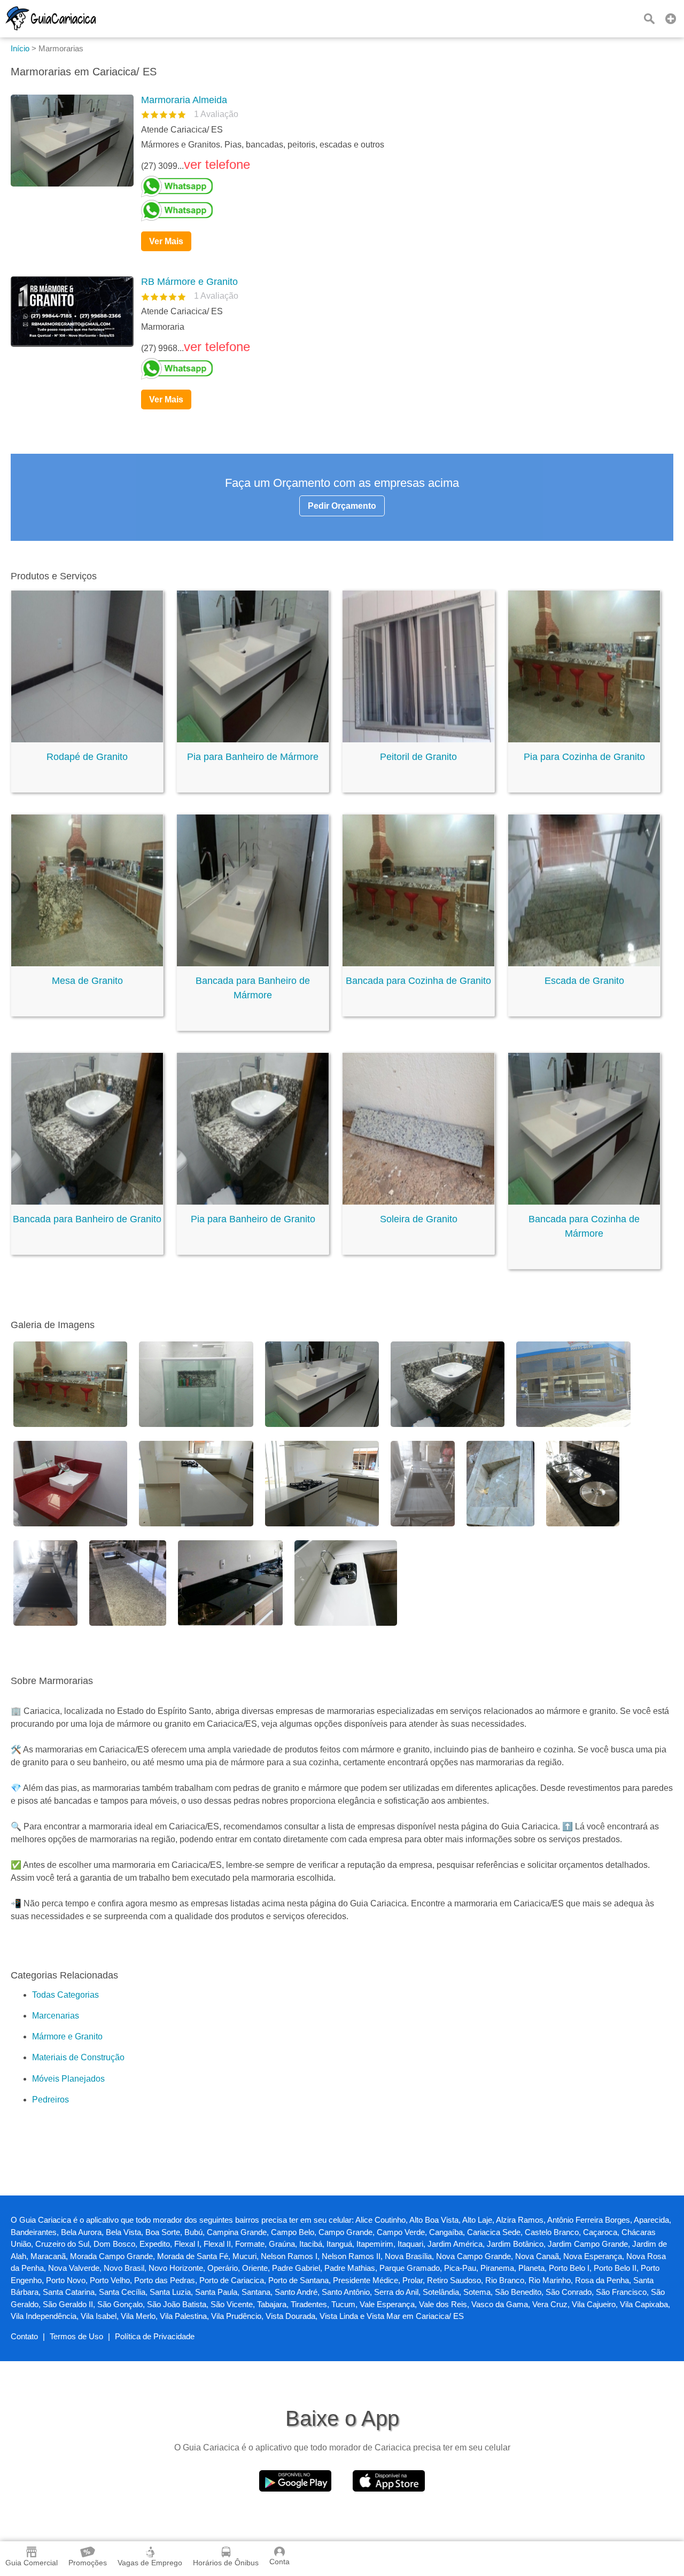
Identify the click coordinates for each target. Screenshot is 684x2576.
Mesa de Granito (87, 981)
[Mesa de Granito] (87, 963)
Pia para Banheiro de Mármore (253, 757)
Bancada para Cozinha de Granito (418, 981)
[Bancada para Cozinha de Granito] (418, 963)
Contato (24, 2336)
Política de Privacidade (155, 2336)
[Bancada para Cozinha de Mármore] (584, 1202)
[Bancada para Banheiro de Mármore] (253, 963)
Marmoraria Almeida (184, 100)
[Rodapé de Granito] (87, 739)
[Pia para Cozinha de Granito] (584, 739)
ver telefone (217, 164)
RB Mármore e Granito (189, 282)
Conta (279, 2562)
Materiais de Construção (78, 2057)
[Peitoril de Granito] (418, 739)
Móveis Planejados (68, 2079)
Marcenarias (56, 2016)
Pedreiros (50, 2100)
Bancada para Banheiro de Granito (87, 1219)
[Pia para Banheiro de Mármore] (253, 739)
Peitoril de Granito (418, 757)
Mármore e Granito (67, 2036)
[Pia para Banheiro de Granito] (253, 1202)
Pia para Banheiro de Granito (253, 1219)
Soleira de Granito (419, 1219)
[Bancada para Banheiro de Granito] (87, 1202)
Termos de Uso (76, 2336)
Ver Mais (166, 241)
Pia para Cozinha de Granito (584, 757)
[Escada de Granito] (584, 963)
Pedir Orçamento (342, 506)
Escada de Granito (584, 981)
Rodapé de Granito (87, 757)
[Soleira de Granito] (418, 1202)
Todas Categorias (65, 1995)
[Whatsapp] (403, 187)
